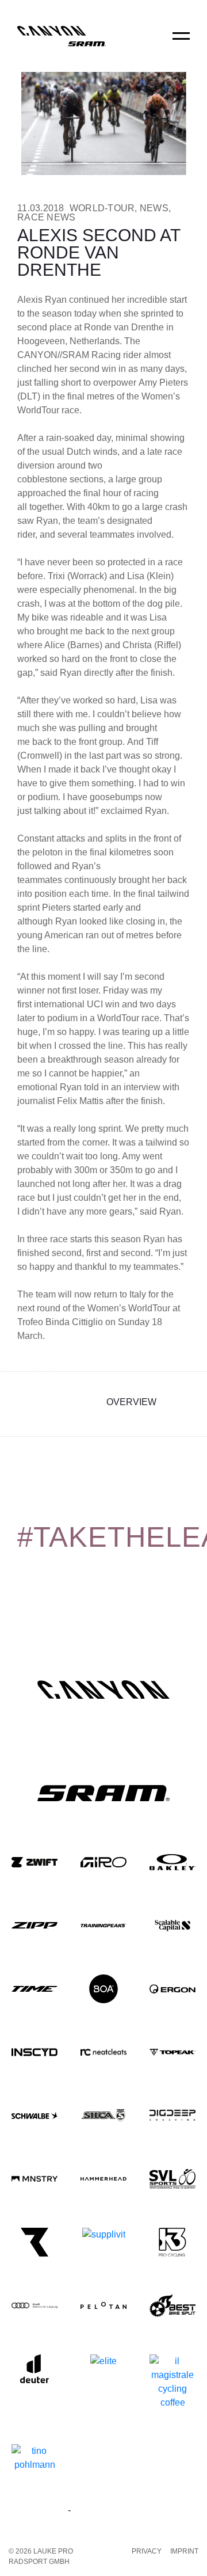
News (154, 208)
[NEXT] (180, 1404)
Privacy (147, 2551)
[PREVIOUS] (27, 1404)
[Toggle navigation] (181, 44)
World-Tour (102, 208)
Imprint (184, 2551)
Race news (46, 217)
